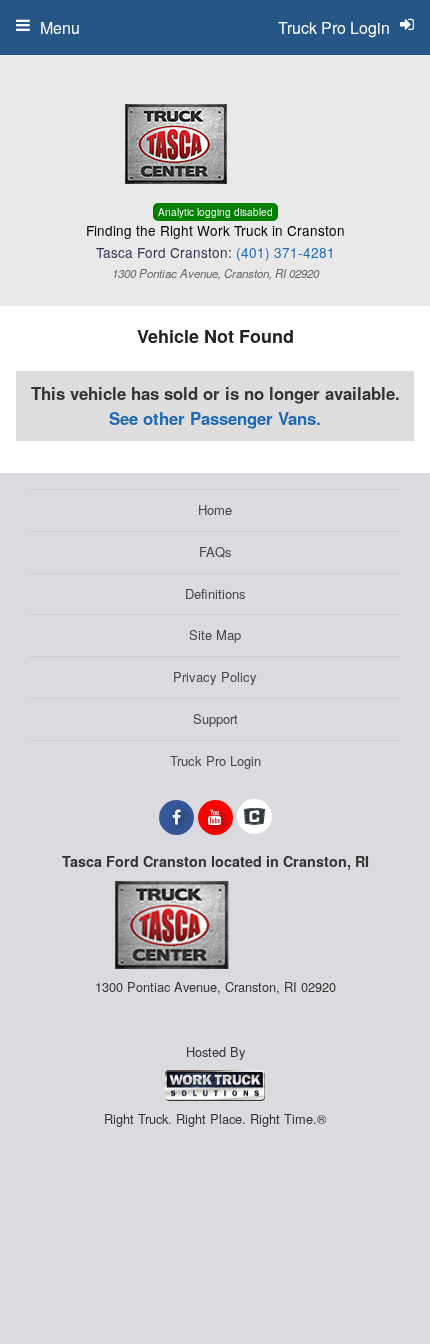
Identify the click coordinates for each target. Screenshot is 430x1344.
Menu (60, 27)
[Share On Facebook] (176, 817)
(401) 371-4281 (285, 252)
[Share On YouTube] (215, 817)
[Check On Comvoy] (254, 817)
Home (215, 509)
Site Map (215, 634)
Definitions (215, 593)
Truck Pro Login (215, 760)
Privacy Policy (215, 676)
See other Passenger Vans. (215, 418)
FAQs (215, 551)
